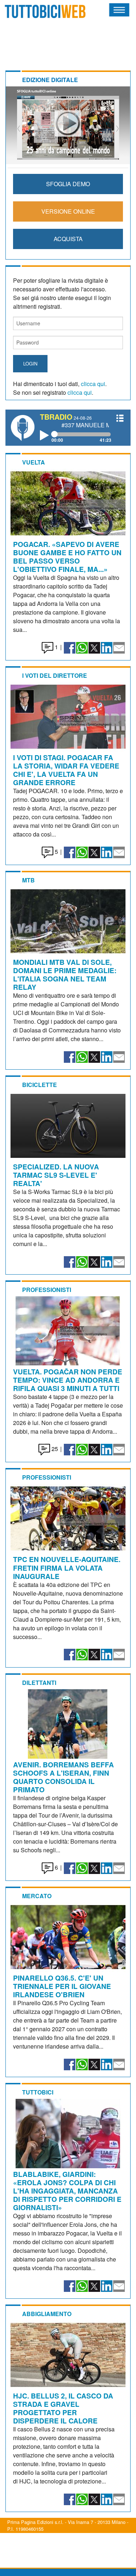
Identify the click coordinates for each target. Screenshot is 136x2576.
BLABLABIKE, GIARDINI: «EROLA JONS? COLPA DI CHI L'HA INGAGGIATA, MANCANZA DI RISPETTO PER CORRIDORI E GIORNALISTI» (67, 2191)
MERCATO (37, 1896)
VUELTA (34, 462)
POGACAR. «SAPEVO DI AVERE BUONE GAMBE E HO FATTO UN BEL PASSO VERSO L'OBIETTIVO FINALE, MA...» (67, 557)
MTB (28, 880)
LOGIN (30, 363)
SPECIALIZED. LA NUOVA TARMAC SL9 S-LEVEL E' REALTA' (56, 1175)
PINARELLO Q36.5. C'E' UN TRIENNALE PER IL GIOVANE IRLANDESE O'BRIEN (62, 1986)
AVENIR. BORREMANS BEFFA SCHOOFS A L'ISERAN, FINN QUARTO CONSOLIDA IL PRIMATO (63, 1777)
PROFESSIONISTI (47, 1290)
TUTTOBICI (38, 2092)
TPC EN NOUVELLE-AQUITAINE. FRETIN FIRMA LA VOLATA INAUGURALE (67, 1567)
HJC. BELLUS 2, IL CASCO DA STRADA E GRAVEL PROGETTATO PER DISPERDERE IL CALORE (63, 2408)
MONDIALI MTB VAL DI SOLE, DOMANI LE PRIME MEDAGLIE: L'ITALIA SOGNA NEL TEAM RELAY (65, 974)
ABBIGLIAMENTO (47, 2314)
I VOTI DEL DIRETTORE (55, 675)
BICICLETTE (40, 1085)
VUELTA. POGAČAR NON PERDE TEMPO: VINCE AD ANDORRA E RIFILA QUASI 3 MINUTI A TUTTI (68, 1380)
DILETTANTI (39, 1683)
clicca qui (93, 384)
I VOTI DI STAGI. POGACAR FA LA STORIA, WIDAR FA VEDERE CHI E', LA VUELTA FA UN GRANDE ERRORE (66, 770)
